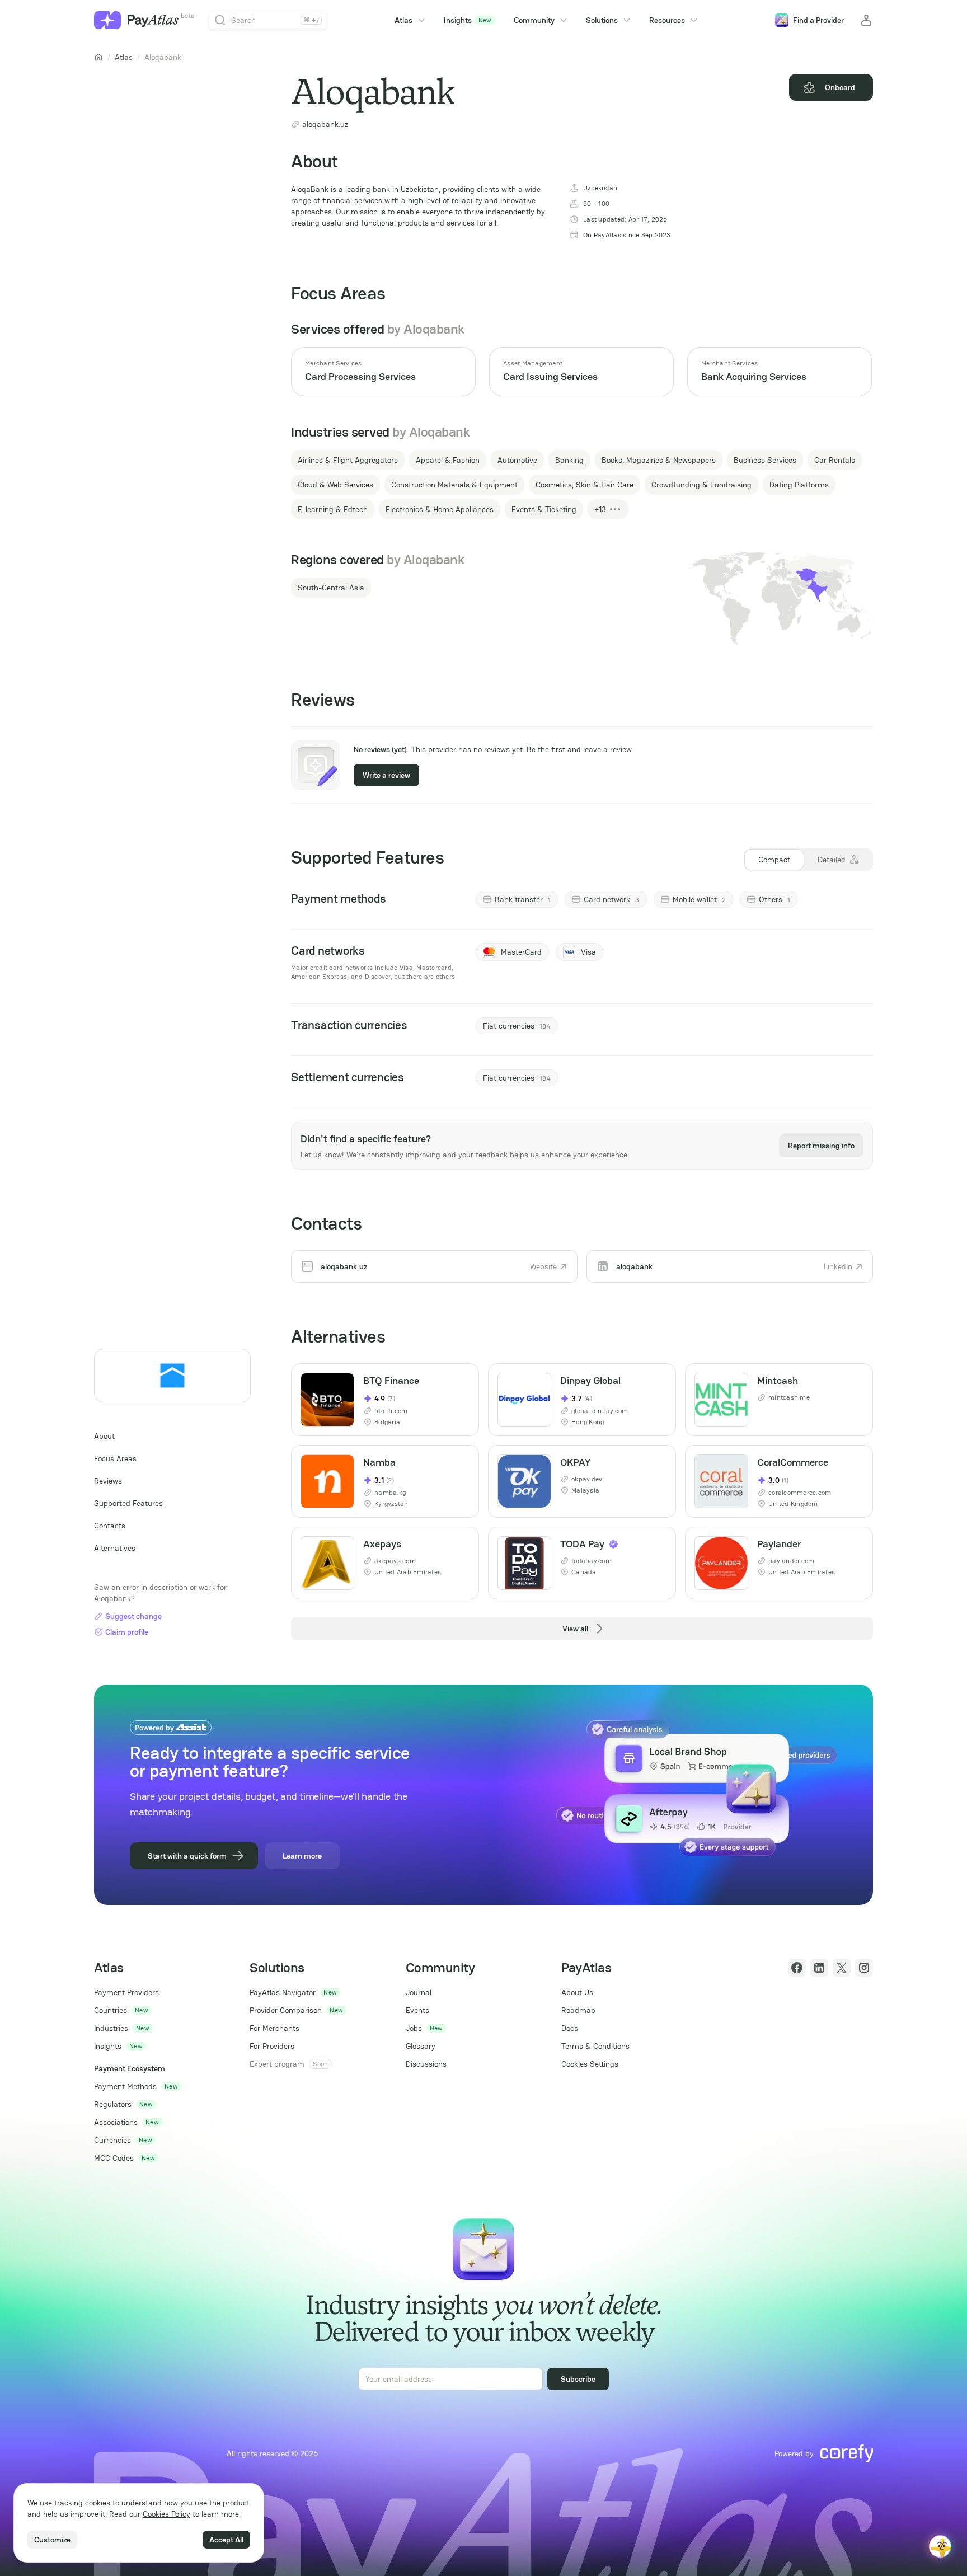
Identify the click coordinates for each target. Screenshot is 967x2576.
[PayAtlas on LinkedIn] (819, 1968)
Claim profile (127, 1632)
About (104, 1436)
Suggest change (133, 1616)
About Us (577, 1992)
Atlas (124, 57)
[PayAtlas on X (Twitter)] (842, 1968)
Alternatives (115, 1548)
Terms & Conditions (595, 2046)
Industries (111, 2028)
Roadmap (578, 2010)
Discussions (426, 2064)
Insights (468, 20)
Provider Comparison (286, 2010)
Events (417, 2010)
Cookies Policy (166, 2514)
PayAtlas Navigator (283, 1992)
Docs (570, 2028)
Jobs (414, 2028)
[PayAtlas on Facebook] (797, 1968)
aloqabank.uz (325, 124)
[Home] (98, 57)
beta (188, 16)
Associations (116, 2122)
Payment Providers (126, 1992)
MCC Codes (114, 2158)
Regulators (113, 2104)
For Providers (272, 2046)
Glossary (421, 2046)
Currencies (112, 2140)
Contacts (110, 1526)
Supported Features (128, 1503)
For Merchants (274, 2028)
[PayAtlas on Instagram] (864, 1968)
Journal (419, 1992)
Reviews (108, 1481)
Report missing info (821, 1146)
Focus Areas (115, 1458)
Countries (111, 2010)
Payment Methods (125, 2086)
